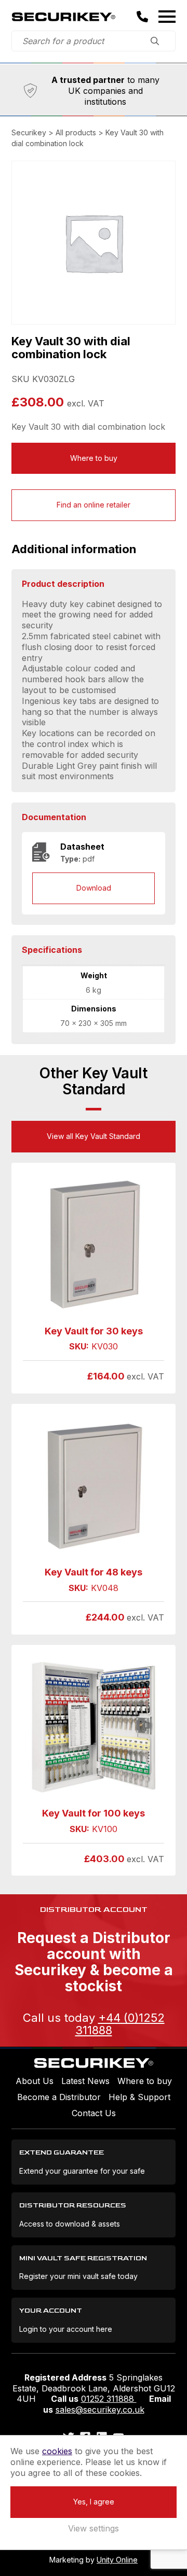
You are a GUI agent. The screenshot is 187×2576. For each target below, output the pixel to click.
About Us (35, 2081)
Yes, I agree (94, 2502)
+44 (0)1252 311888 (120, 2024)
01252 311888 (109, 2399)
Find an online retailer (94, 505)
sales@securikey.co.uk (100, 2410)
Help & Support (139, 2097)
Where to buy (94, 458)
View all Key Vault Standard (94, 1136)
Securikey (63, 17)
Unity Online (117, 2560)
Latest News (85, 2081)
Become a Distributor (59, 2097)
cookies (57, 2451)
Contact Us (94, 2113)
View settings (94, 2528)
